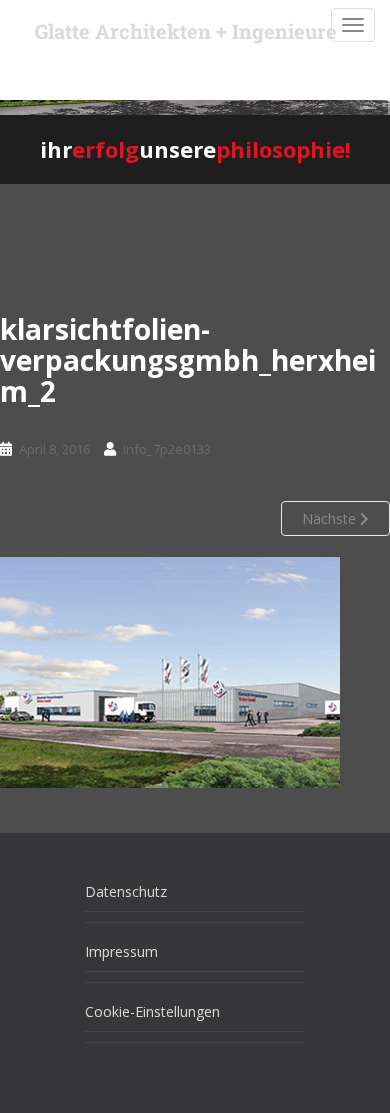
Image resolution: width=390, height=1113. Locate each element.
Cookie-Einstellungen (152, 1011)
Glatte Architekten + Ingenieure (186, 31)
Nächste (331, 518)
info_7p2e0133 (167, 449)
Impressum (121, 951)
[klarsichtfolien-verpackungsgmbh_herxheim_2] (170, 672)
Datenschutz (126, 891)
